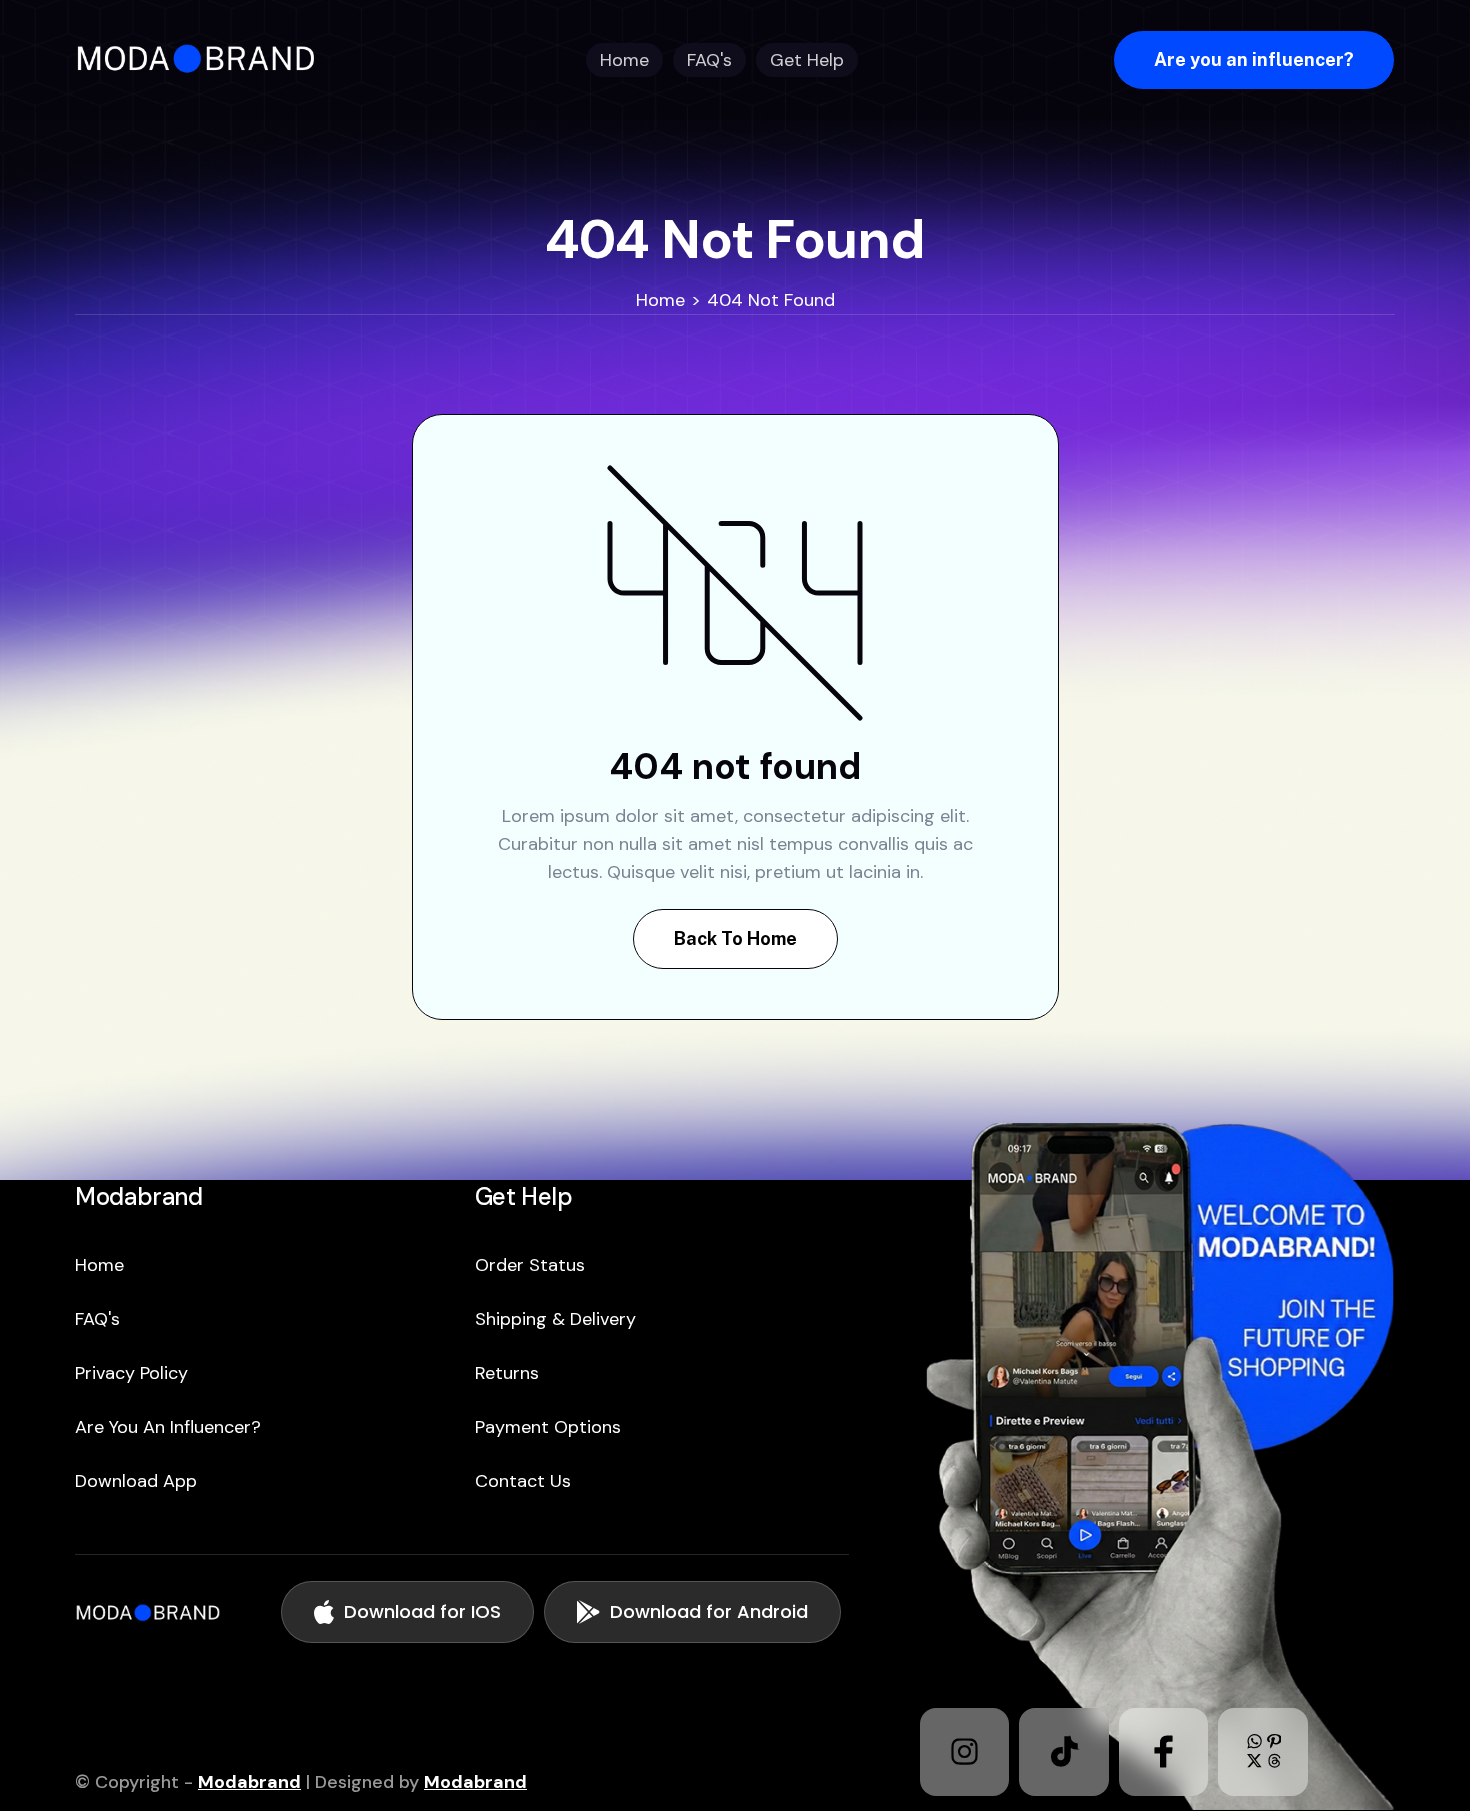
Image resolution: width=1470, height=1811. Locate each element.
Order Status (530, 1265)
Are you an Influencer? (168, 1427)
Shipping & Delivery (555, 1319)
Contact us (523, 1481)
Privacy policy (131, 1373)
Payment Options (548, 1427)
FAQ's (97, 1319)
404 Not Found (771, 300)
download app (136, 1481)
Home (660, 300)
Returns (507, 1373)
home (99, 1265)
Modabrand (249, 1782)
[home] (202, 59)
